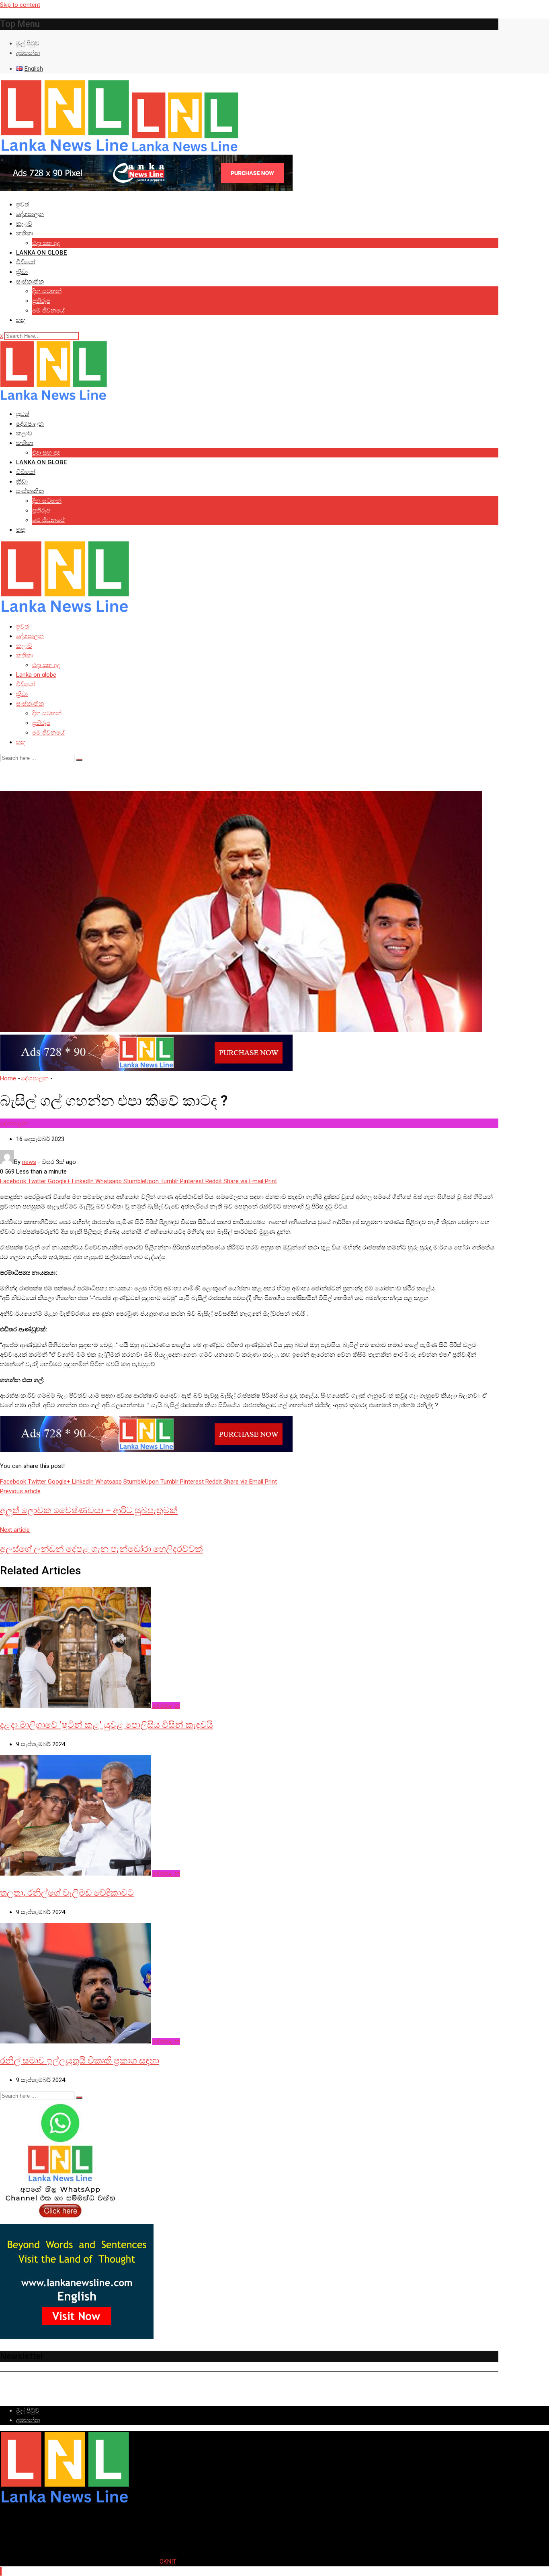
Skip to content (20, 5)
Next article (15, 1530)
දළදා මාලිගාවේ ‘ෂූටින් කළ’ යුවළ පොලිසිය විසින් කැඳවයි (107, 1725)
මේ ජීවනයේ (48, 310)
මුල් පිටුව (28, 43)
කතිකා (25, 233)
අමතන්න (28, 53)
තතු (21, 320)
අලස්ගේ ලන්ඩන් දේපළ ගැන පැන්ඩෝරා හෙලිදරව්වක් (101, 1549)
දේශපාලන (30, 214)
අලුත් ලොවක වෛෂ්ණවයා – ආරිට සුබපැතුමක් (89, 1510)
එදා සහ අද (46, 243)
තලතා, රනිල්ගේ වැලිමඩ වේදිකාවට (67, 1893)
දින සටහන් (47, 291)
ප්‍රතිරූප (41, 301)
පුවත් (23, 204)
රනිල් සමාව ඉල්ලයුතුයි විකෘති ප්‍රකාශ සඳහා (80, 2061)
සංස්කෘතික (30, 282)
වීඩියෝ (26, 262)
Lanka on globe (41, 253)
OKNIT (168, 2562)
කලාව (24, 224)
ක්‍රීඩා (22, 272)
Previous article (20, 1491)
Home (8, 1078)
